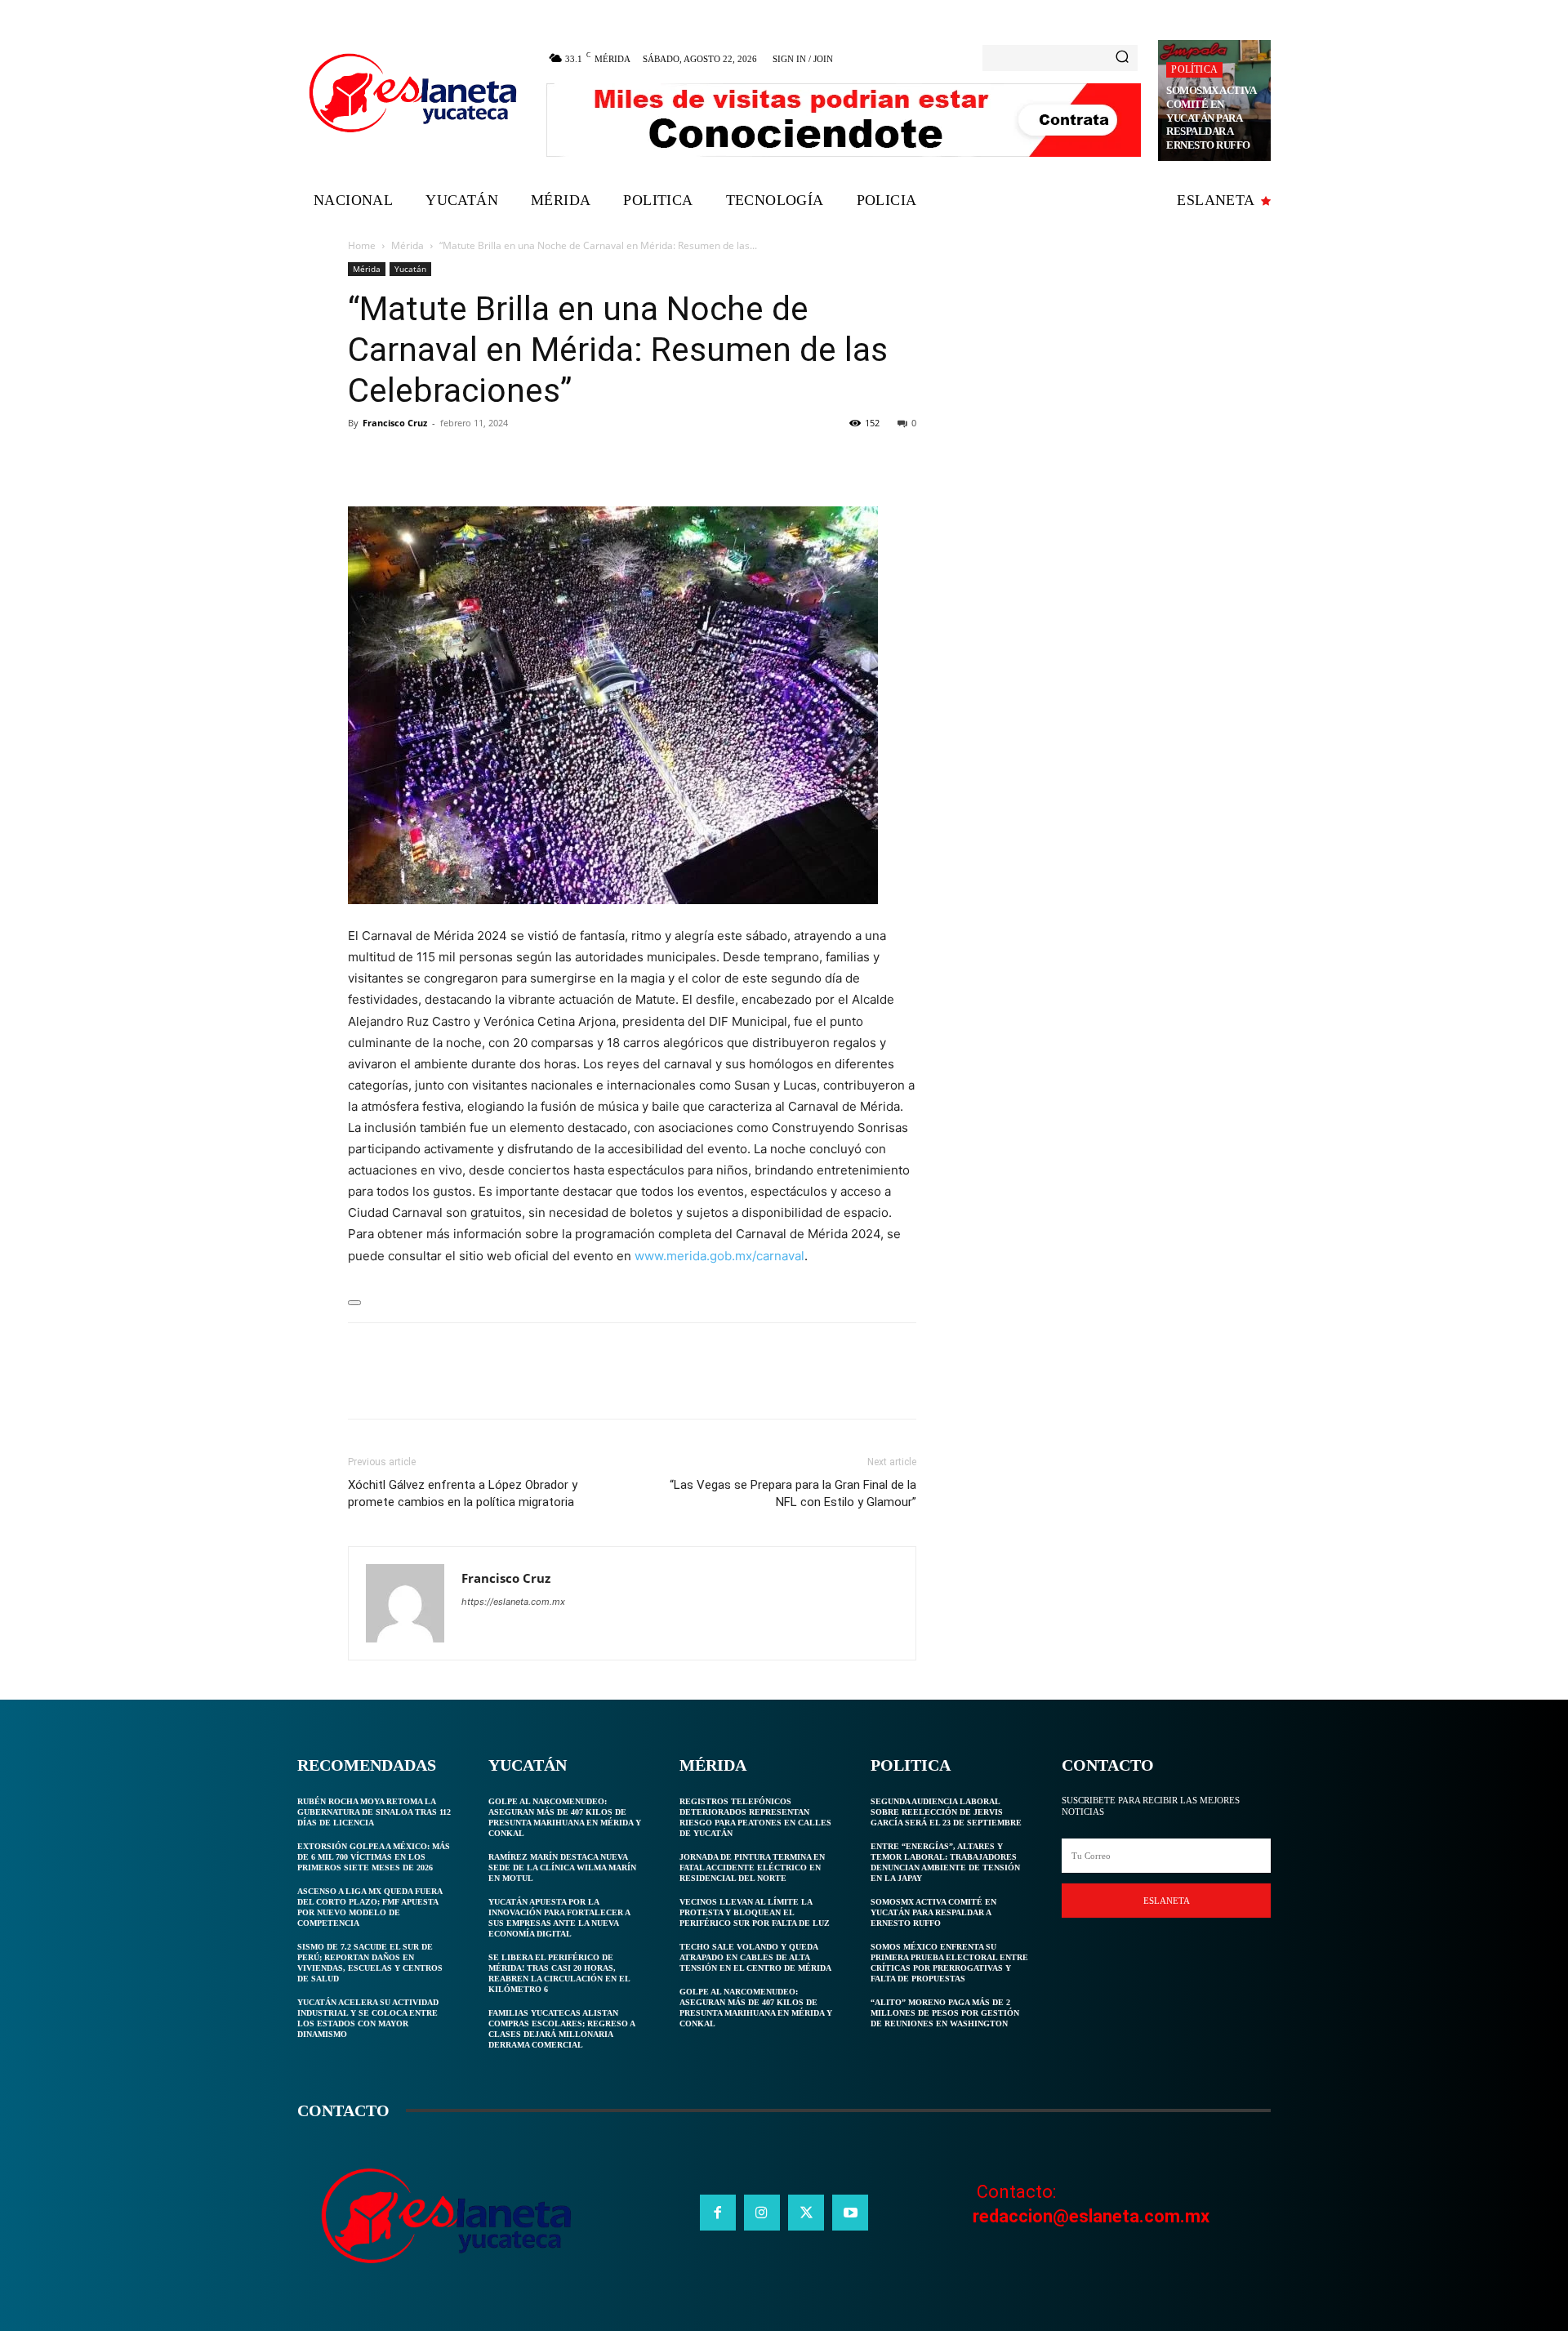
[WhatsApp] (477, 460)
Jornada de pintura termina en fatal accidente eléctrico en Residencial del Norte (752, 1867)
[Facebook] (364, 460)
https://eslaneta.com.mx (513, 1602)
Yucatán (410, 269)
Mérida (408, 245)
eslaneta (1167, 1901)
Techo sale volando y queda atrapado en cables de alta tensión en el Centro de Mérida (755, 1957)
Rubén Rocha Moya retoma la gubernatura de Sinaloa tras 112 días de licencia (374, 1812)
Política (1194, 69)
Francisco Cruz (395, 423)
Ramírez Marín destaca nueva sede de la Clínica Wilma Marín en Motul (562, 1867)
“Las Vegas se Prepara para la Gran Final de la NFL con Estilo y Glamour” (793, 1493)
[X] (402, 460)
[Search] (1122, 58)
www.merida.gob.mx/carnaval (719, 1256)
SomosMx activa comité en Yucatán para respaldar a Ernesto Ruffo (1211, 118)
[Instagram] (762, 2213)
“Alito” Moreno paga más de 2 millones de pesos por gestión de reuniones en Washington (945, 2013)
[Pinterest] (439, 460)
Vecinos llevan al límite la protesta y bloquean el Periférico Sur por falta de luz (755, 1912)
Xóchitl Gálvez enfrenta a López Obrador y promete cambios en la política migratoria (463, 1493)
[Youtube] (850, 2213)
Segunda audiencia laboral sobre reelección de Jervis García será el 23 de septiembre (946, 1812)
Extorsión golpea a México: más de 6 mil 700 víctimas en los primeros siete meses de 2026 (374, 1857)
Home (362, 245)
